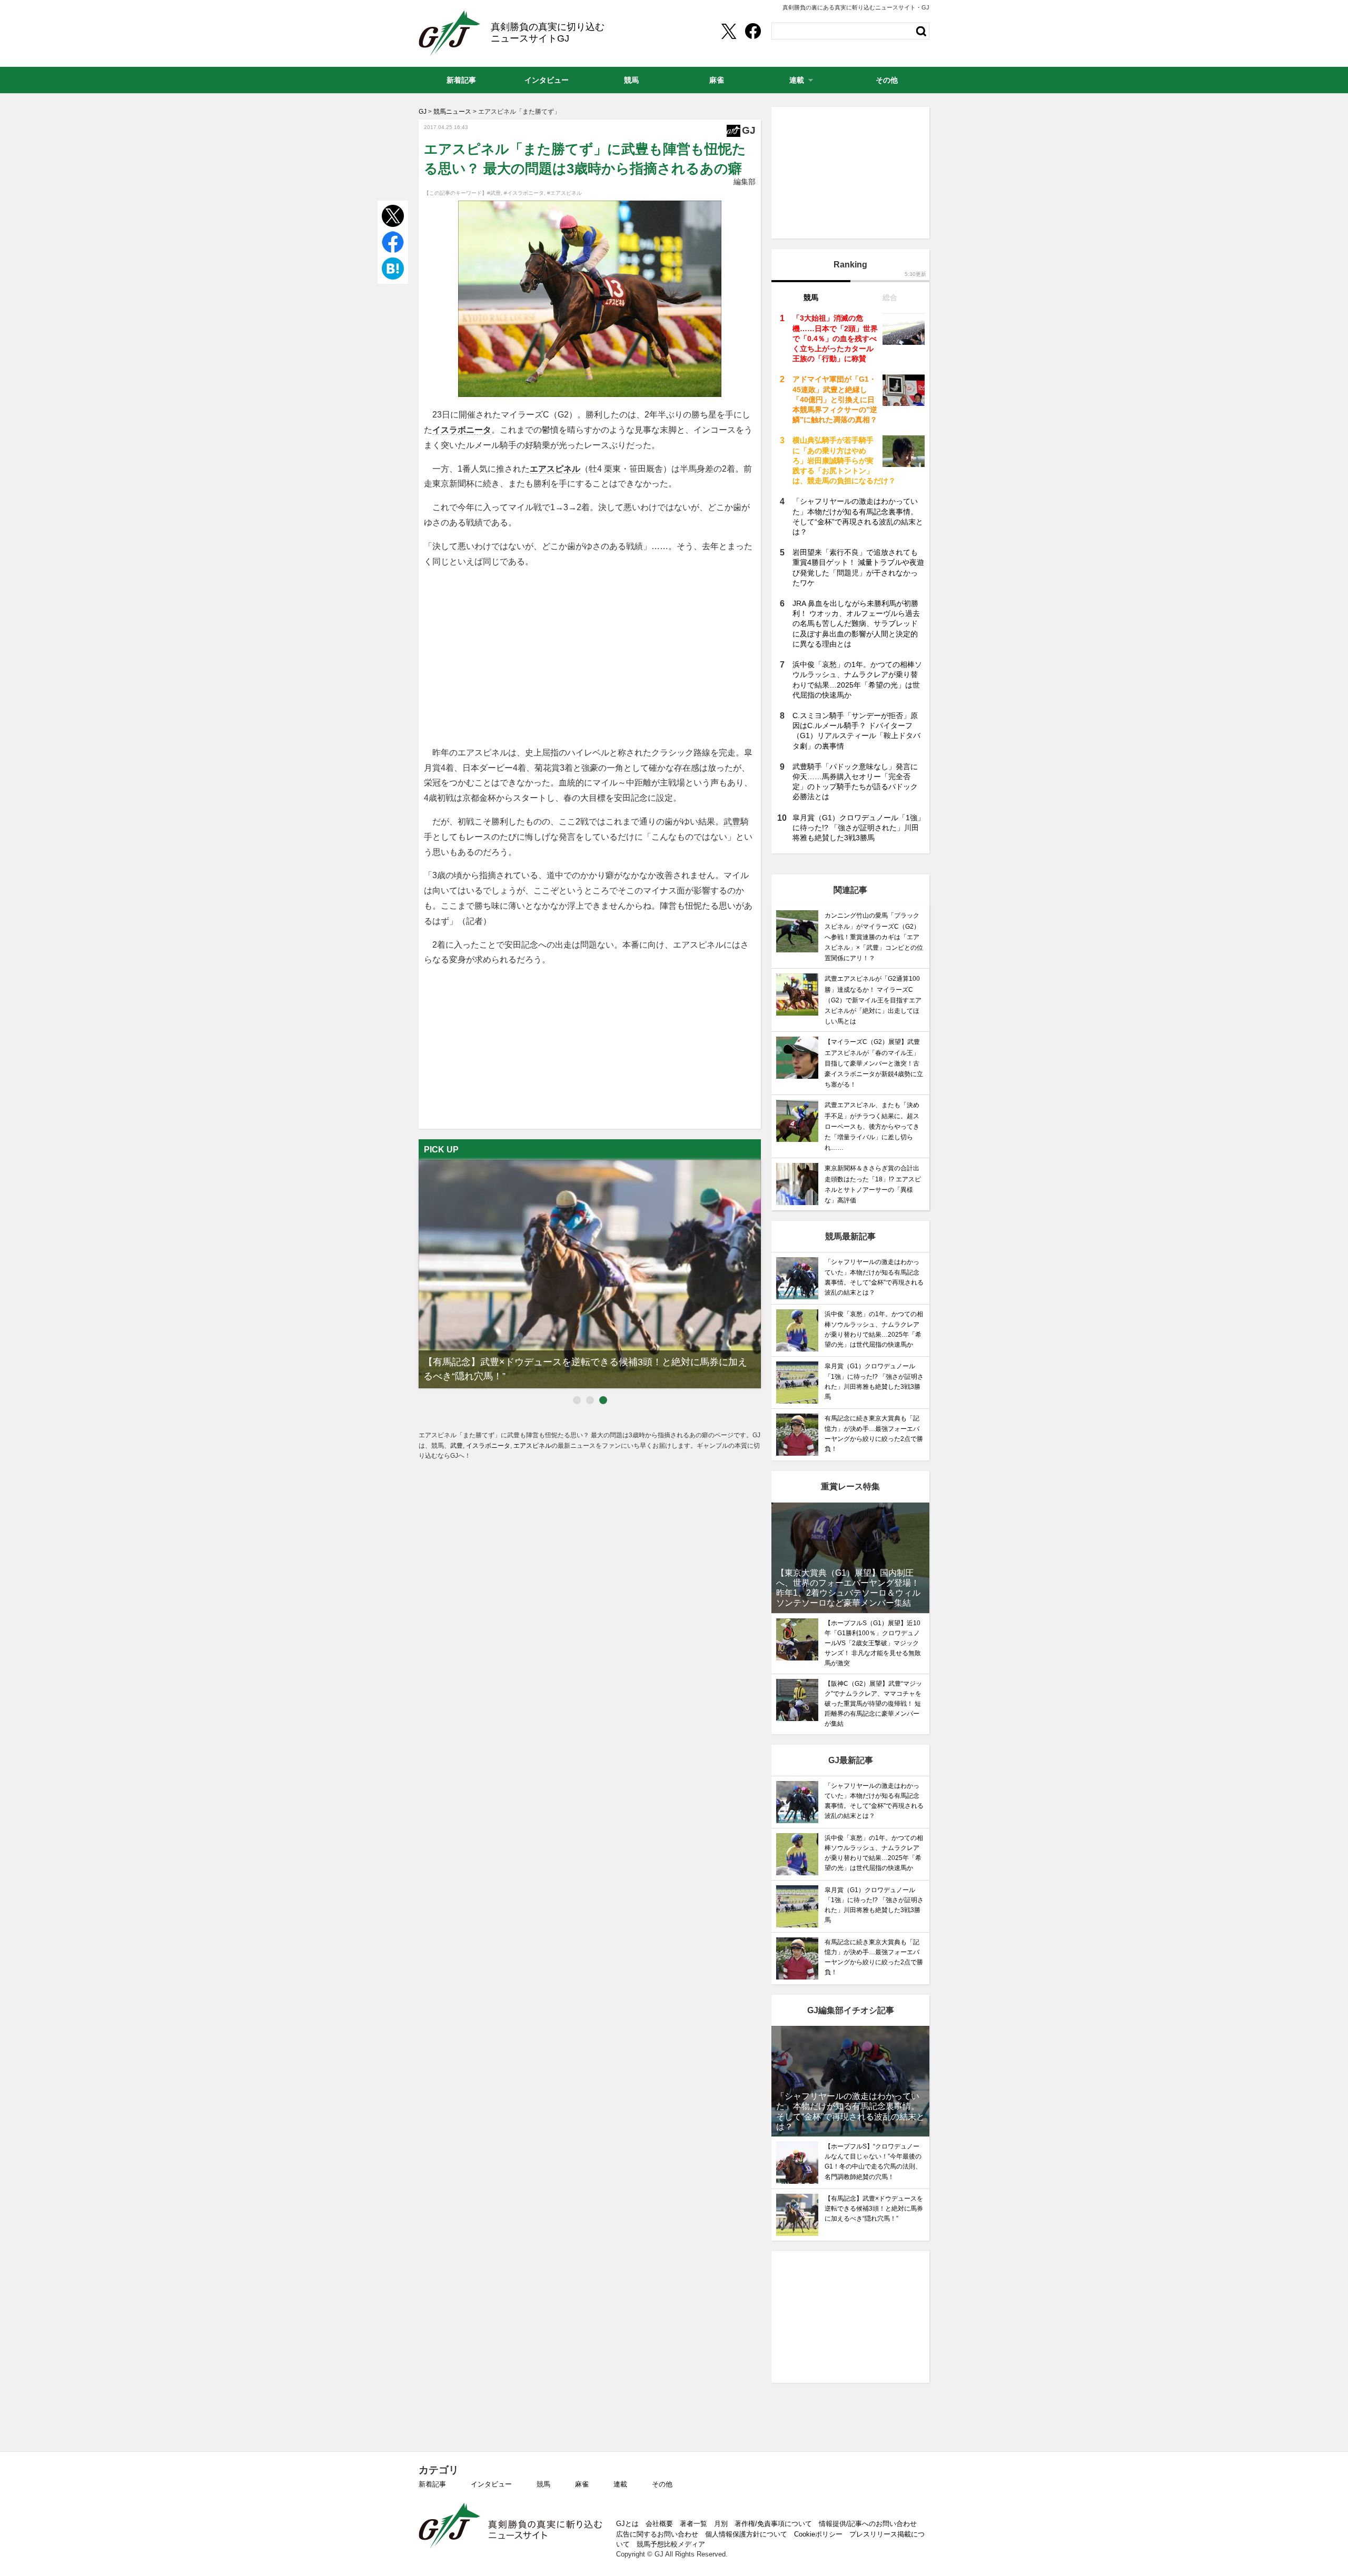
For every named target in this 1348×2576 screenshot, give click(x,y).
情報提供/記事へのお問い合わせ (868, 2524)
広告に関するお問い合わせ (657, 2534)
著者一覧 (693, 2524)
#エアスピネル (564, 193)
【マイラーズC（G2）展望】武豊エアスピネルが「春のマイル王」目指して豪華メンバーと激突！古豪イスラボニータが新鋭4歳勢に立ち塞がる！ (874, 1063)
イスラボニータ (462, 430)
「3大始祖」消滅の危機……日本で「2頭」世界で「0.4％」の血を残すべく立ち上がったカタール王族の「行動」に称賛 (835, 338)
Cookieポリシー (818, 2534)
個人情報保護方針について (746, 2534)
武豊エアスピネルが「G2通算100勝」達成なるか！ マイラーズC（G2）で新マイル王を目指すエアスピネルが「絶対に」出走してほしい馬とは (873, 1000)
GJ (449, 33)
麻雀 (582, 2484)
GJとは (627, 2524)
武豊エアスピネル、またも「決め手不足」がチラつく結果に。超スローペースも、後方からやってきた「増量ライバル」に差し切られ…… (872, 1126)
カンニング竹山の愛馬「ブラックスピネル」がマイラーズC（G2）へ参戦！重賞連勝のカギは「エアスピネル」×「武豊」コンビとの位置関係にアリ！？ (874, 937)
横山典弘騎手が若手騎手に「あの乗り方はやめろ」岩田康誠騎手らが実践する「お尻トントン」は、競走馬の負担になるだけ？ (844, 460)
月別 (721, 2524)
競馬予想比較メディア (671, 2544)
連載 (620, 2484)
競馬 (543, 2484)
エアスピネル (555, 469)
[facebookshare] (753, 31)
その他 (662, 2484)
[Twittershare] (728, 31)
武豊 (732, 822)
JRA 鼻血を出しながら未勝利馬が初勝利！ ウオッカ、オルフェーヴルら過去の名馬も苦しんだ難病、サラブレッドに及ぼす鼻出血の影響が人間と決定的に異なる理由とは (856, 624)
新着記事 (432, 2484)
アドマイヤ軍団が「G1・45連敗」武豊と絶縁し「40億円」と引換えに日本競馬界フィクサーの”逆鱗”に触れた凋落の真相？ (835, 399)
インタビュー (491, 2484)
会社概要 (659, 2524)
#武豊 (494, 193)
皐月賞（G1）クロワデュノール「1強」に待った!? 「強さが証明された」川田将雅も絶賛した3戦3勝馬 (859, 828)
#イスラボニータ (524, 193)
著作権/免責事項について (773, 2524)
